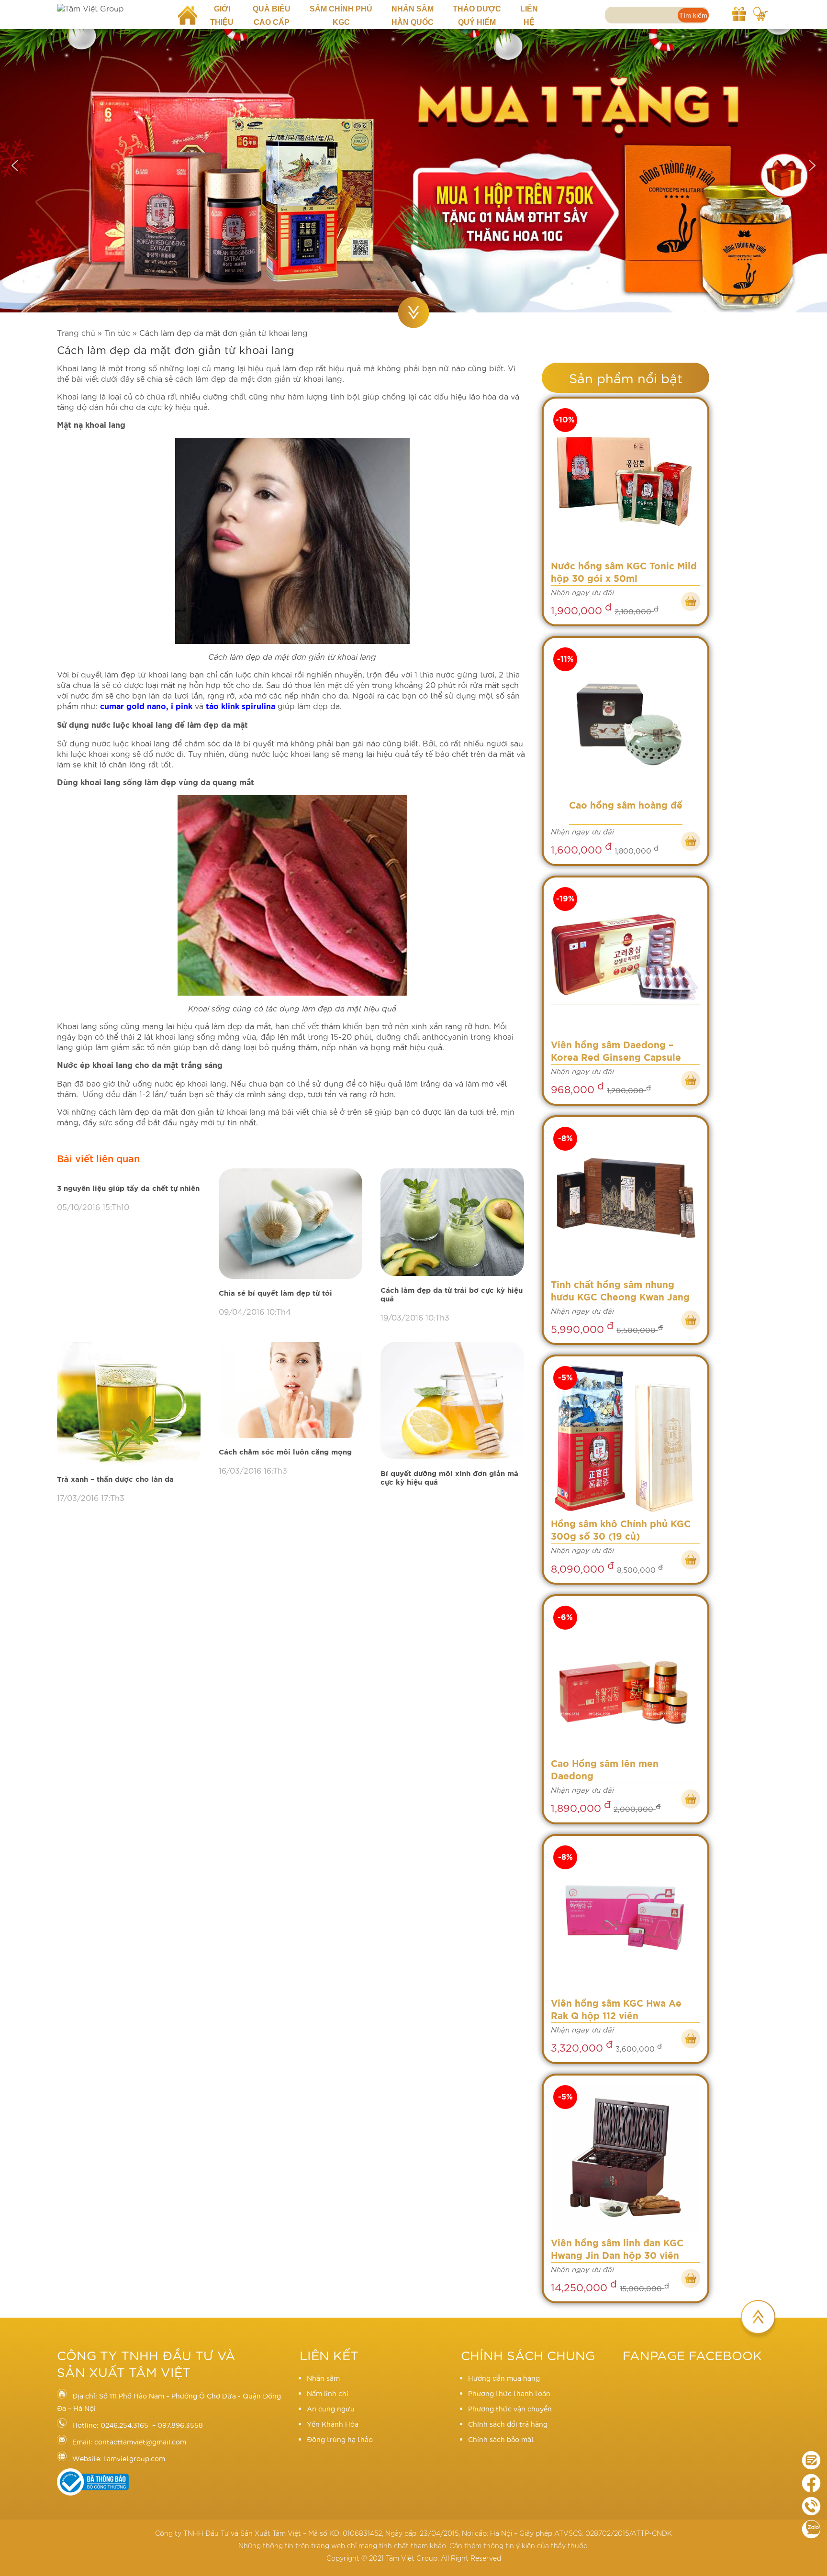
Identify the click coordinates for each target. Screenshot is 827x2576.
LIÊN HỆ (529, 16)
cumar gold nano (133, 707)
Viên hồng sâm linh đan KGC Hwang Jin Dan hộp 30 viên (617, 2250)
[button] (15, 166)
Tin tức (117, 332)
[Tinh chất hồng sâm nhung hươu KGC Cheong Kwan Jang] (626, 1199)
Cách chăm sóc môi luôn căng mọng (285, 1452)
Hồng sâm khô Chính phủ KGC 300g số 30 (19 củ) (621, 1531)
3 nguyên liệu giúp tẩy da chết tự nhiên (128, 1189)
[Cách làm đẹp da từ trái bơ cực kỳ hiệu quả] (454, 1223)
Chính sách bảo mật (501, 2439)
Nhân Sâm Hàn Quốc (413, 16)
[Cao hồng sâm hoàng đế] (626, 720)
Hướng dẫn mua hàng (504, 2378)
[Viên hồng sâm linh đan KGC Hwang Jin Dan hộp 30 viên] (626, 2158)
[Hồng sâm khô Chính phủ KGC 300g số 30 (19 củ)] (626, 1439)
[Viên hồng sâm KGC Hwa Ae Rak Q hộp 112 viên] (626, 1918)
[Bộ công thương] (93, 2493)
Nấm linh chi (328, 2393)
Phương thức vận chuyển (510, 2409)
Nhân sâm (323, 2378)
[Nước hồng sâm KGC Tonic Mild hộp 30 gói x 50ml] (626, 481)
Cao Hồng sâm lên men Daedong (605, 1771)
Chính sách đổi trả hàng (508, 2424)
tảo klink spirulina (240, 707)
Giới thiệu (222, 16)
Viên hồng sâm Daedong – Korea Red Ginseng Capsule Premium (616, 1053)
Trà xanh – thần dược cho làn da (115, 1480)
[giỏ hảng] (760, 12)
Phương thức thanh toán (509, 2393)
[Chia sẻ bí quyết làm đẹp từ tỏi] (292, 1224)
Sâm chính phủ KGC (341, 16)
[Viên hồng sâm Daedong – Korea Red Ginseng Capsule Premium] (626, 960)
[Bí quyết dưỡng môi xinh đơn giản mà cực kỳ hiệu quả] (454, 1401)
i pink (180, 707)
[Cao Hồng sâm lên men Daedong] (626, 1678)
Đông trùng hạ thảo (340, 2439)
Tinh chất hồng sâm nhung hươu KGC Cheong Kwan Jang (620, 1292)
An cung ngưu (331, 2409)
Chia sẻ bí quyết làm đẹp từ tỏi (275, 1294)
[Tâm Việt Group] (110, 8)
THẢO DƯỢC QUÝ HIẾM (477, 16)
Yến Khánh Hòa (333, 2424)
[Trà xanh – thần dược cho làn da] (131, 1404)
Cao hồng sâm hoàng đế (626, 806)
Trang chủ (76, 332)
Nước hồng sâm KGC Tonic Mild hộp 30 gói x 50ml (624, 573)
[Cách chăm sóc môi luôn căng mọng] (292, 1390)
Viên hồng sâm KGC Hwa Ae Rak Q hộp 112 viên (616, 2010)
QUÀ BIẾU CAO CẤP (272, 16)
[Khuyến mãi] (739, 12)
